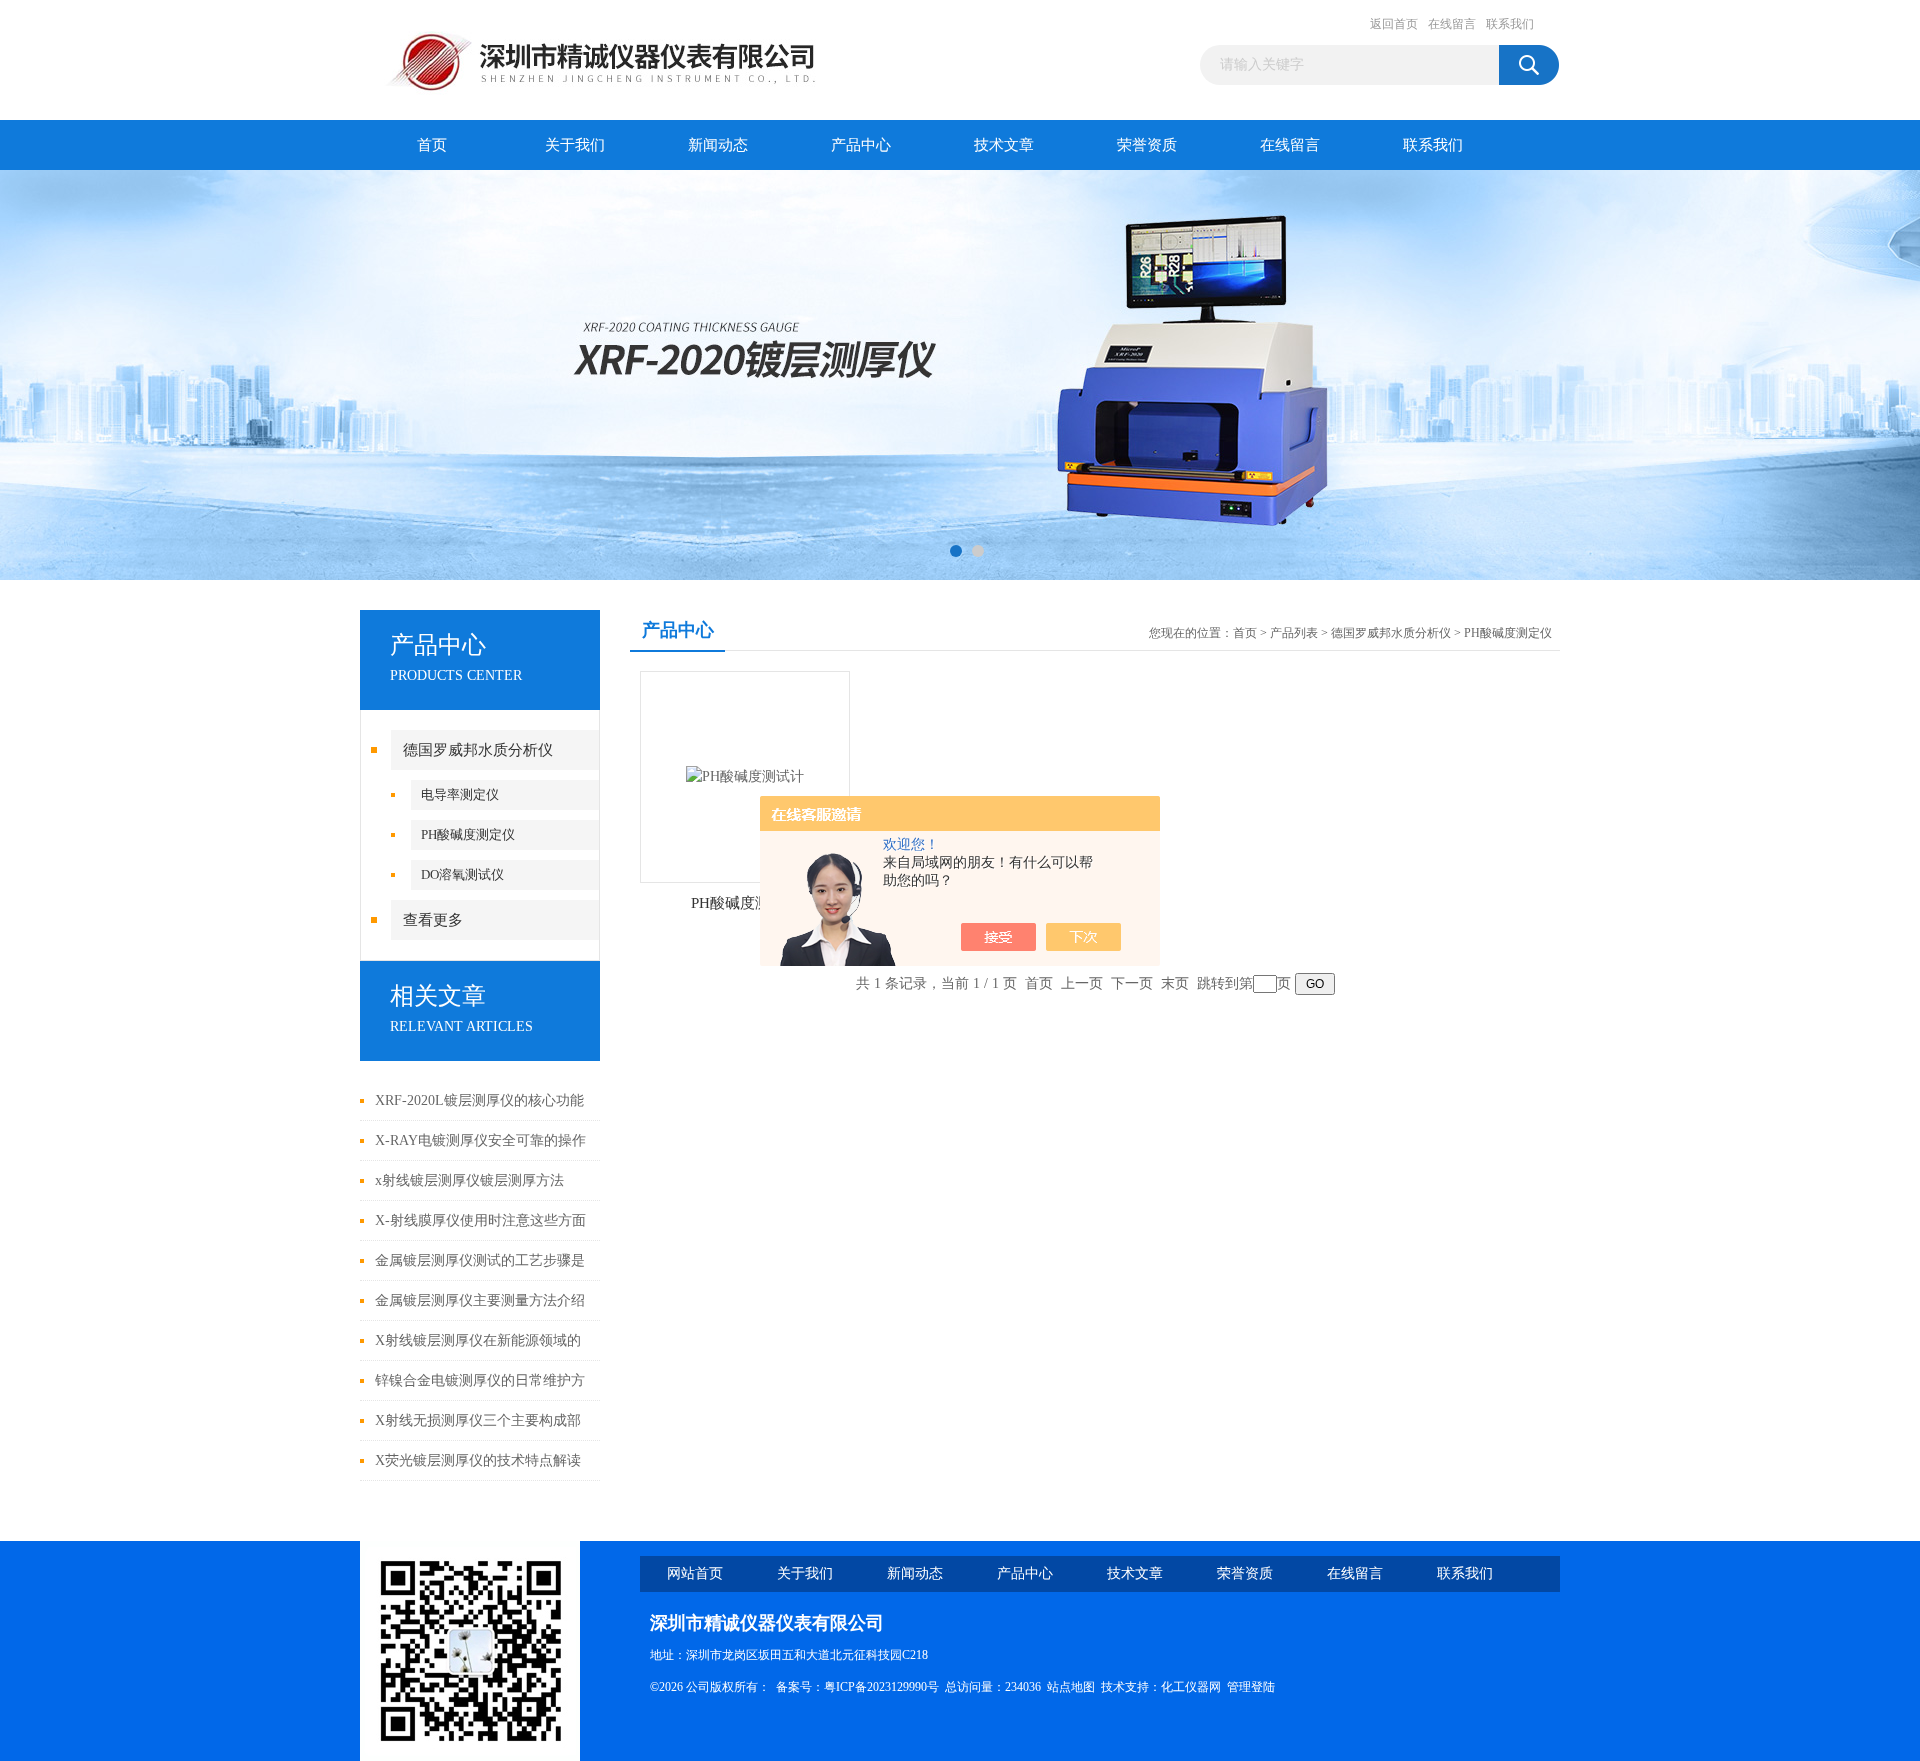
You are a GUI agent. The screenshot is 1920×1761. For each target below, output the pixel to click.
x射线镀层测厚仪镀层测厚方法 (469, 1180)
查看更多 (433, 920)
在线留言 (1452, 24)
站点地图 (1071, 1687)
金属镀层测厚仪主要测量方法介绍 (480, 1300)
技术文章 (1004, 145)
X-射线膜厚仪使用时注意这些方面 (480, 1220)
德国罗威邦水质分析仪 (478, 750)
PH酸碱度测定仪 (468, 834)
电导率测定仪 (460, 794)
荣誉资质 (1147, 145)
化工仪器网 (1191, 1687)
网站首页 (695, 1573)
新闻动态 (718, 145)
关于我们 (575, 145)
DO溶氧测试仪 (462, 874)
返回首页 (1394, 24)
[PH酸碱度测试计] (745, 775)
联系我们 (1510, 24)
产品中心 (861, 145)
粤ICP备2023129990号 (881, 1687)
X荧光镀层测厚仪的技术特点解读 (478, 1460)
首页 (432, 145)
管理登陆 (1251, 1687)
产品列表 (1294, 633)
